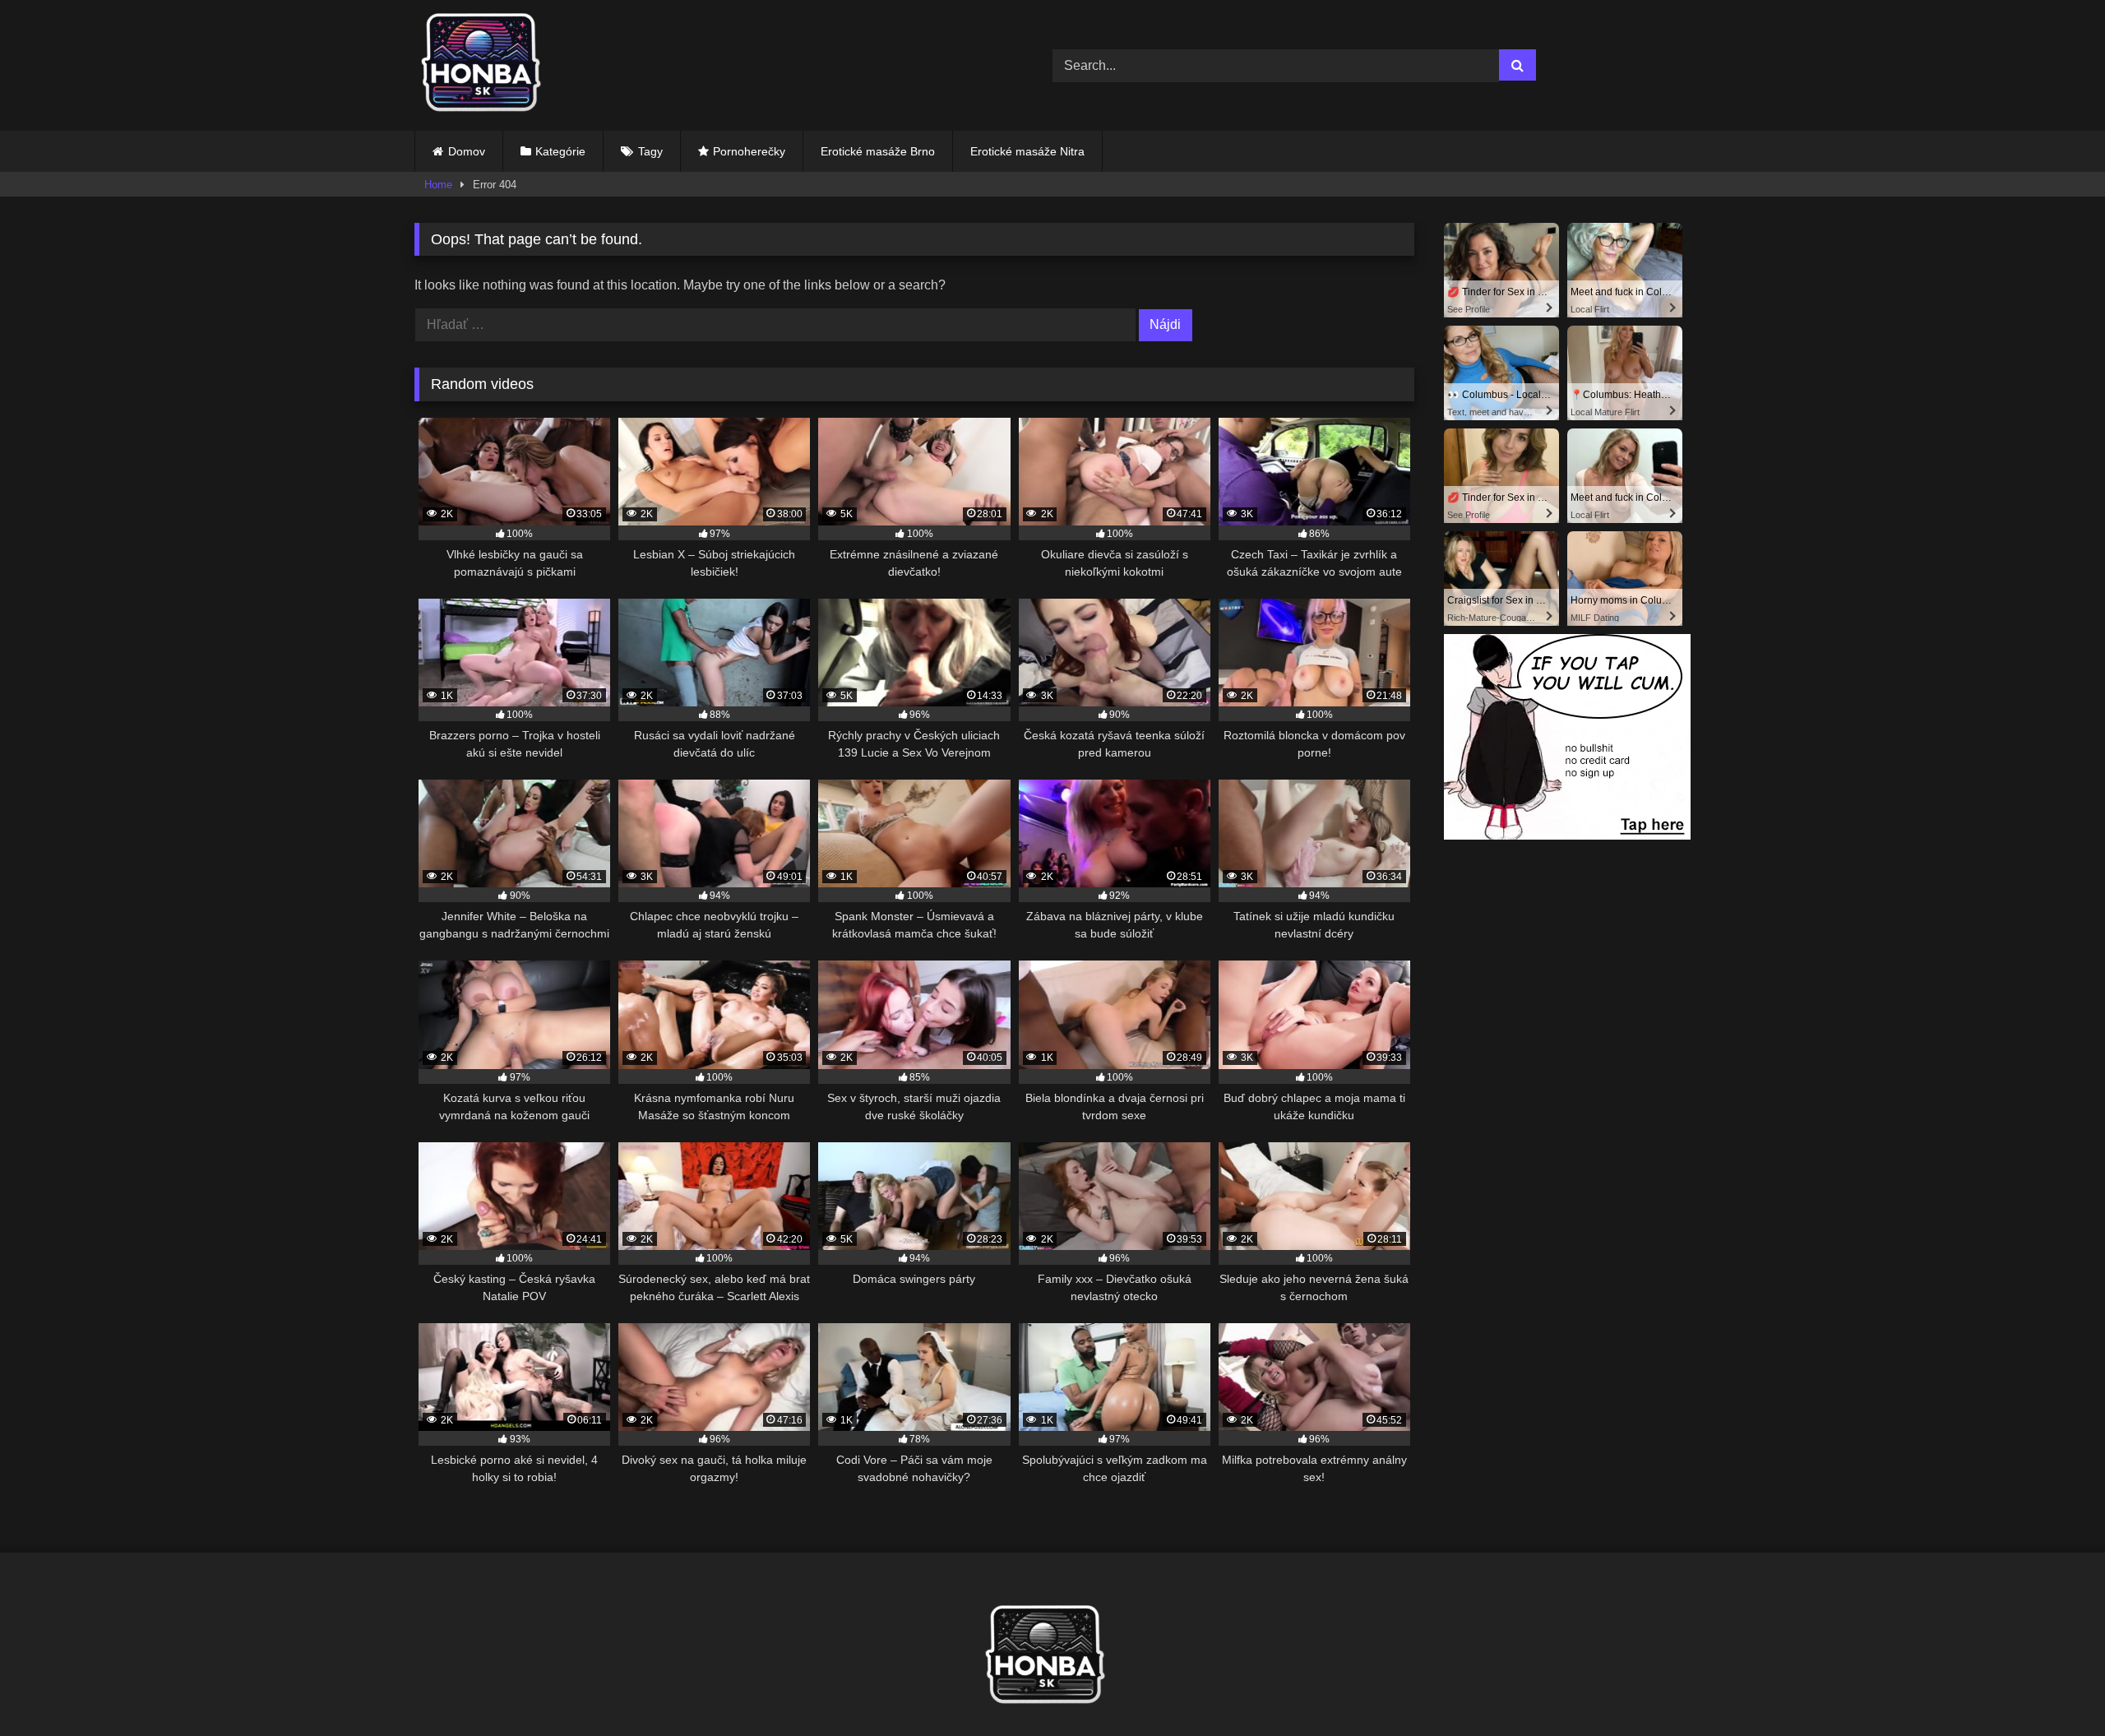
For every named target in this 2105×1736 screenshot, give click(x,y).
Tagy (650, 151)
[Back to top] (2054, 1687)
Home (438, 185)
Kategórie (560, 151)
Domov (467, 151)
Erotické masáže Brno (878, 151)
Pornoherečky (749, 151)
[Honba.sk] (488, 65)
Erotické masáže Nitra (1027, 151)
